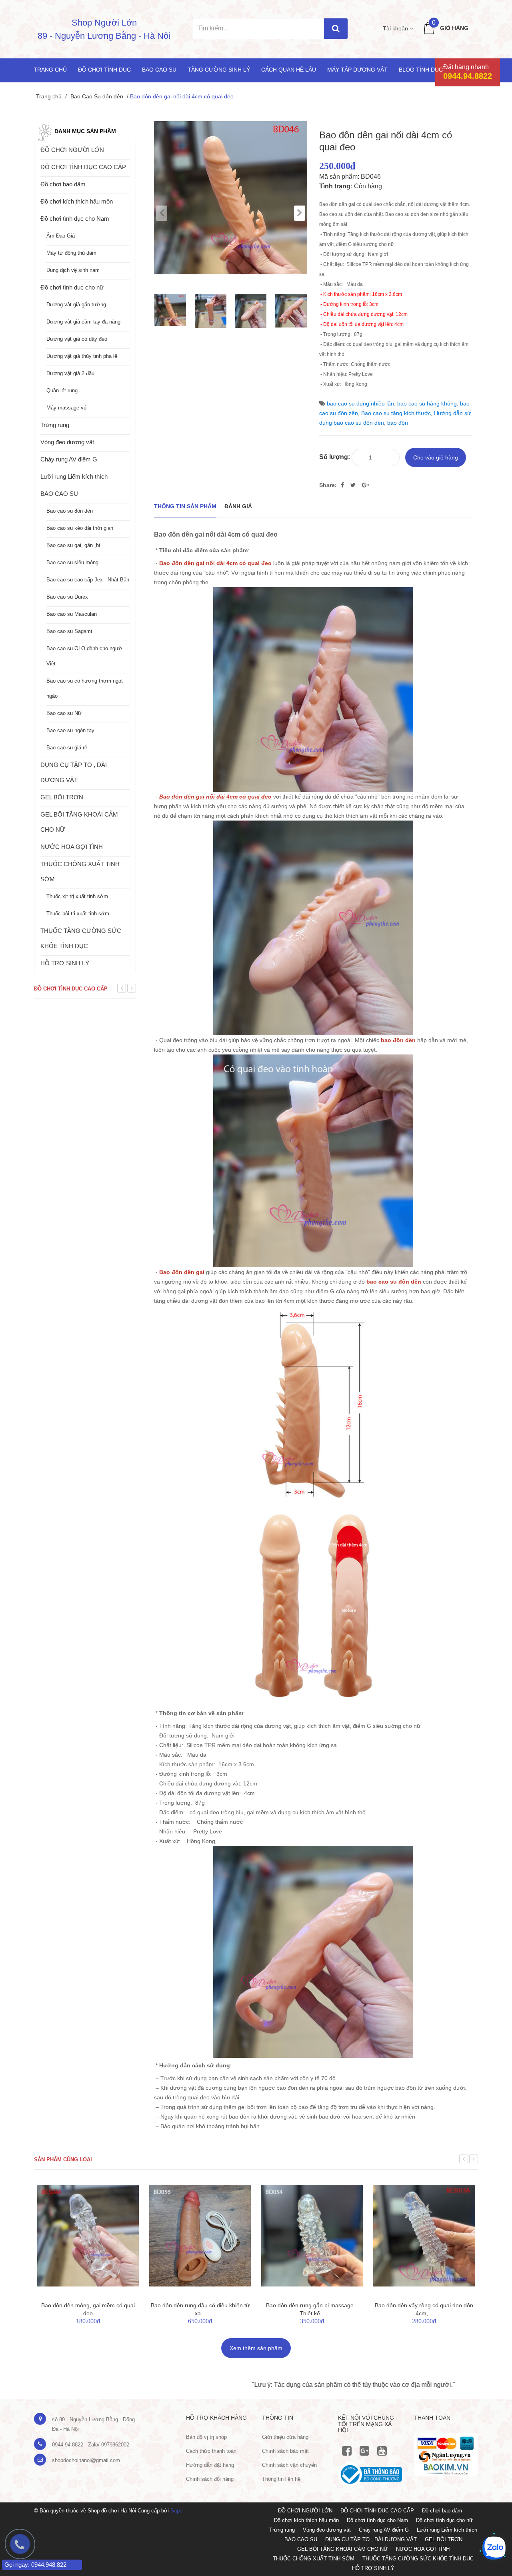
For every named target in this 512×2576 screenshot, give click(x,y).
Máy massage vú (66, 408)
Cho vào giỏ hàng (436, 457)
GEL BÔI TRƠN (62, 797)
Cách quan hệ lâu (289, 70)
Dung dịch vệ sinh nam (73, 270)
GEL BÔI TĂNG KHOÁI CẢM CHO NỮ (79, 822)
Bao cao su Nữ (64, 713)
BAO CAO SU (59, 494)
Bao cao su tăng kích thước (396, 413)
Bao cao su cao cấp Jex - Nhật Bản (88, 580)
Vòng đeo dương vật (67, 442)
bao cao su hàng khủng (427, 403)
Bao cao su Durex (67, 597)
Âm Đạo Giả (61, 236)
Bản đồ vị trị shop (206, 2437)
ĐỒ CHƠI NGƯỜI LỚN (72, 150)
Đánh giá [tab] (238, 506)
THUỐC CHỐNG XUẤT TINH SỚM (80, 872)
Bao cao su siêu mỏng (72, 562)
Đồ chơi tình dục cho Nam (75, 219)
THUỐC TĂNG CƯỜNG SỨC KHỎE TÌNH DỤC (81, 938)
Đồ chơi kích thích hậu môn (77, 201)
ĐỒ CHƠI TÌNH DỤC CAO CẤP (83, 167)
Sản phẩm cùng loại (63, 2160)
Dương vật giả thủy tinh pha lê (82, 356)
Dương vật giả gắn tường (76, 305)
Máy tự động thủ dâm (71, 253)
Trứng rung (55, 425)
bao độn (398, 423)
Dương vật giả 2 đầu (70, 373)
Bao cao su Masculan (72, 614)
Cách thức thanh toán (211, 2451)
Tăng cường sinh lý (219, 70)
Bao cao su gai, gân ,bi (73, 545)
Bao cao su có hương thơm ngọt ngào (85, 688)
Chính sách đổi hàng (210, 2479)
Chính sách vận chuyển (289, 2465)
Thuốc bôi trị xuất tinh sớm (78, 914)
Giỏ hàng (454, 28)
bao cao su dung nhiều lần (360, 403)
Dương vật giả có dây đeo (77, 339)
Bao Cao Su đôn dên (97, 96)
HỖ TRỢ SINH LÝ (65, 963)
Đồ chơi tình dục (104, 70)
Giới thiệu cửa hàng (285, 2437)
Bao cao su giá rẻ (67, 748)
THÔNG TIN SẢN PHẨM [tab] (185, 506)
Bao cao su (159, 70)
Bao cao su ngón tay (70, 730)
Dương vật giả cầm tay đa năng (83, 322)
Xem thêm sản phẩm (256, 2348)
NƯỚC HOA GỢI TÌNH (72, 847)
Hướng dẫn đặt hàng (210, 2465)
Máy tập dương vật (357, 70)
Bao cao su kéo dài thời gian (80, 528)
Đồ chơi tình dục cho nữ (72, 287)
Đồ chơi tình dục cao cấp (71, 989)
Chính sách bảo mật (285, 2451)
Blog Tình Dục (421, 70)
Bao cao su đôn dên (70, 511)
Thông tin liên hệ (281, 2479)
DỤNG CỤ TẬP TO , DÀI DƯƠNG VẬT (74, 772)
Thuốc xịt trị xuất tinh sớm (77, 896)
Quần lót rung (62, 390)
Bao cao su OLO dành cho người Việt (85, 656)
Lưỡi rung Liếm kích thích (74, 476)
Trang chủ (50, 70)
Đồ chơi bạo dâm (63, 184)
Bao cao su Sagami (69, 631)
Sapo (176, 2511)
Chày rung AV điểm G (69, 459)
